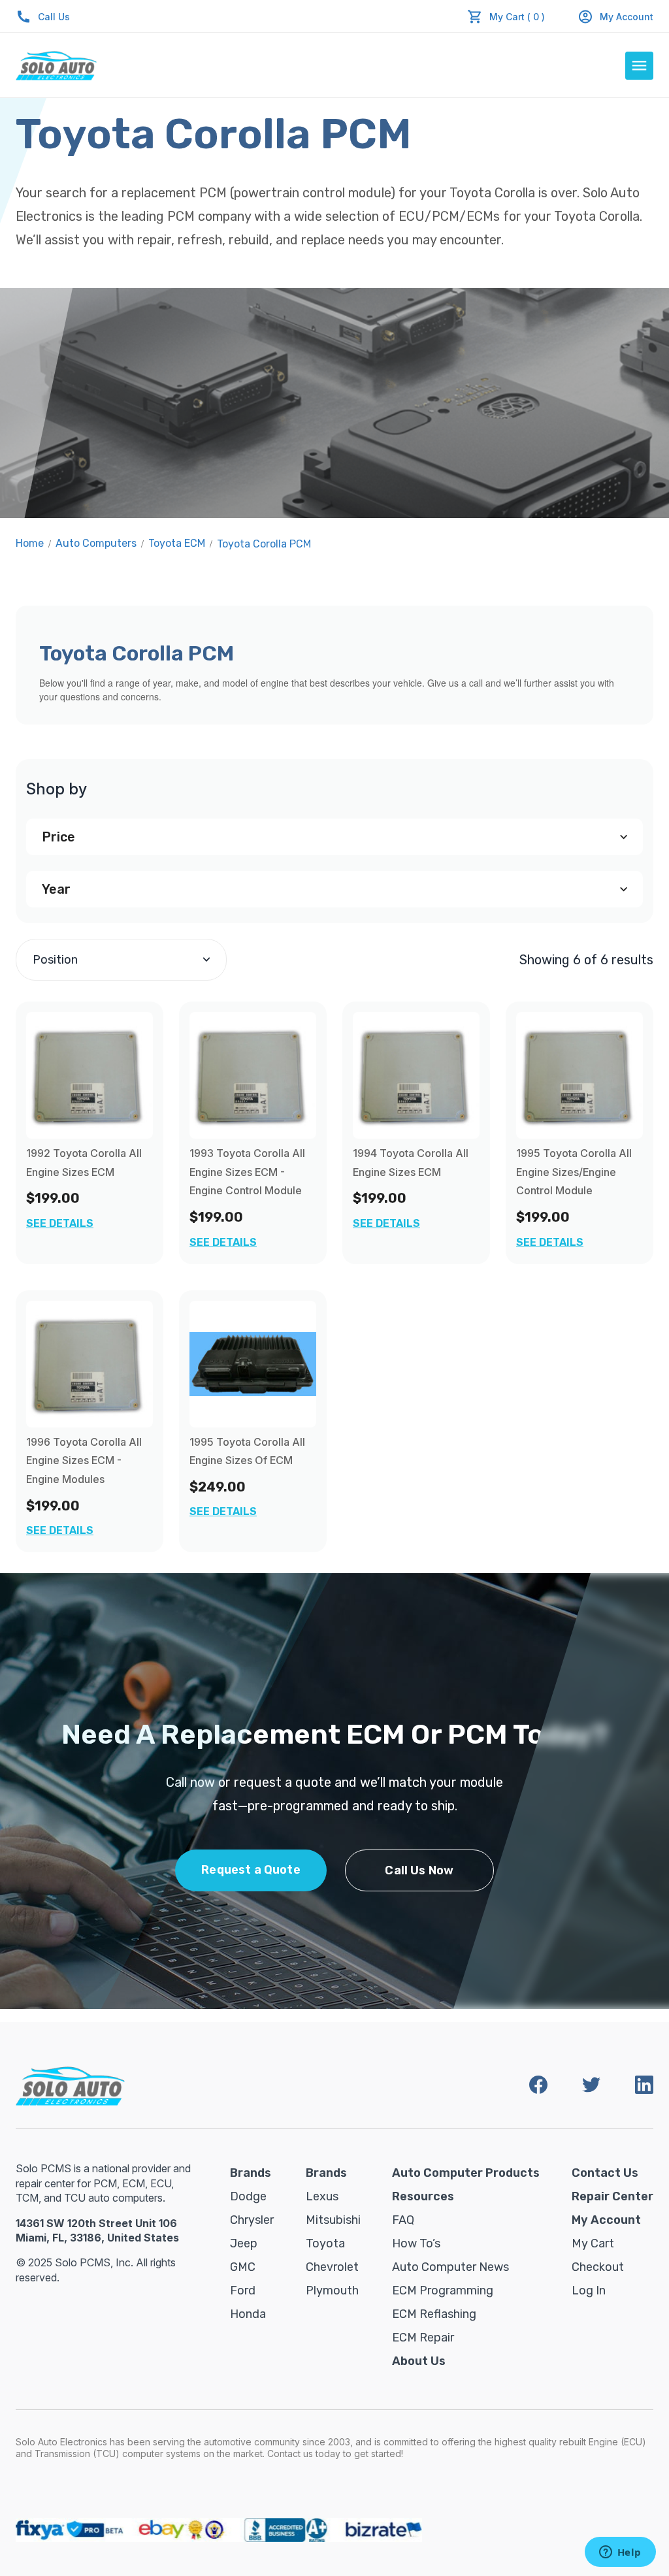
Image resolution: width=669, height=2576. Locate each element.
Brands (251, 2173)
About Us (419, 2361)
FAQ (403, 2220)
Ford (243, 2291)
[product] (90, 1075)
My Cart (593, 2243)
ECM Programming (443, 2291)
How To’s (416, 2243)
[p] (253, 1075)
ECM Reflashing (434, 2314)
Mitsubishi (333, 2220)
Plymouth (332, 2291)
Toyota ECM (177, 543)
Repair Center (612, 2196)
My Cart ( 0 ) (517, 17)
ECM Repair (423, 2338)
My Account (627, 17)
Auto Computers (96, 543)
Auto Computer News (450, 2267)
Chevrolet (332, 2267)
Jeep (244, 2243)
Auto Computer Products (466, 2173)
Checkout (598, 2267)
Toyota (325, 2243)
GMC (243, 2267)
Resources (423, 2196)
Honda (248, 2314)
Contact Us (605, 2173)
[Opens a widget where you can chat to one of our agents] (620, 2553)
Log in (589, 2291)
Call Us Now (419, 1870)
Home (30, 543)
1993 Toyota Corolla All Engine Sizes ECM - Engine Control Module (247, 1172)
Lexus (322, 2196)
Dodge (248, 2196)
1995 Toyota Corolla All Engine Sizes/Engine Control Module (574, 1172)
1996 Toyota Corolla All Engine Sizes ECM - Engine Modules (84, 1461)
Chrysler (252, 2220)
